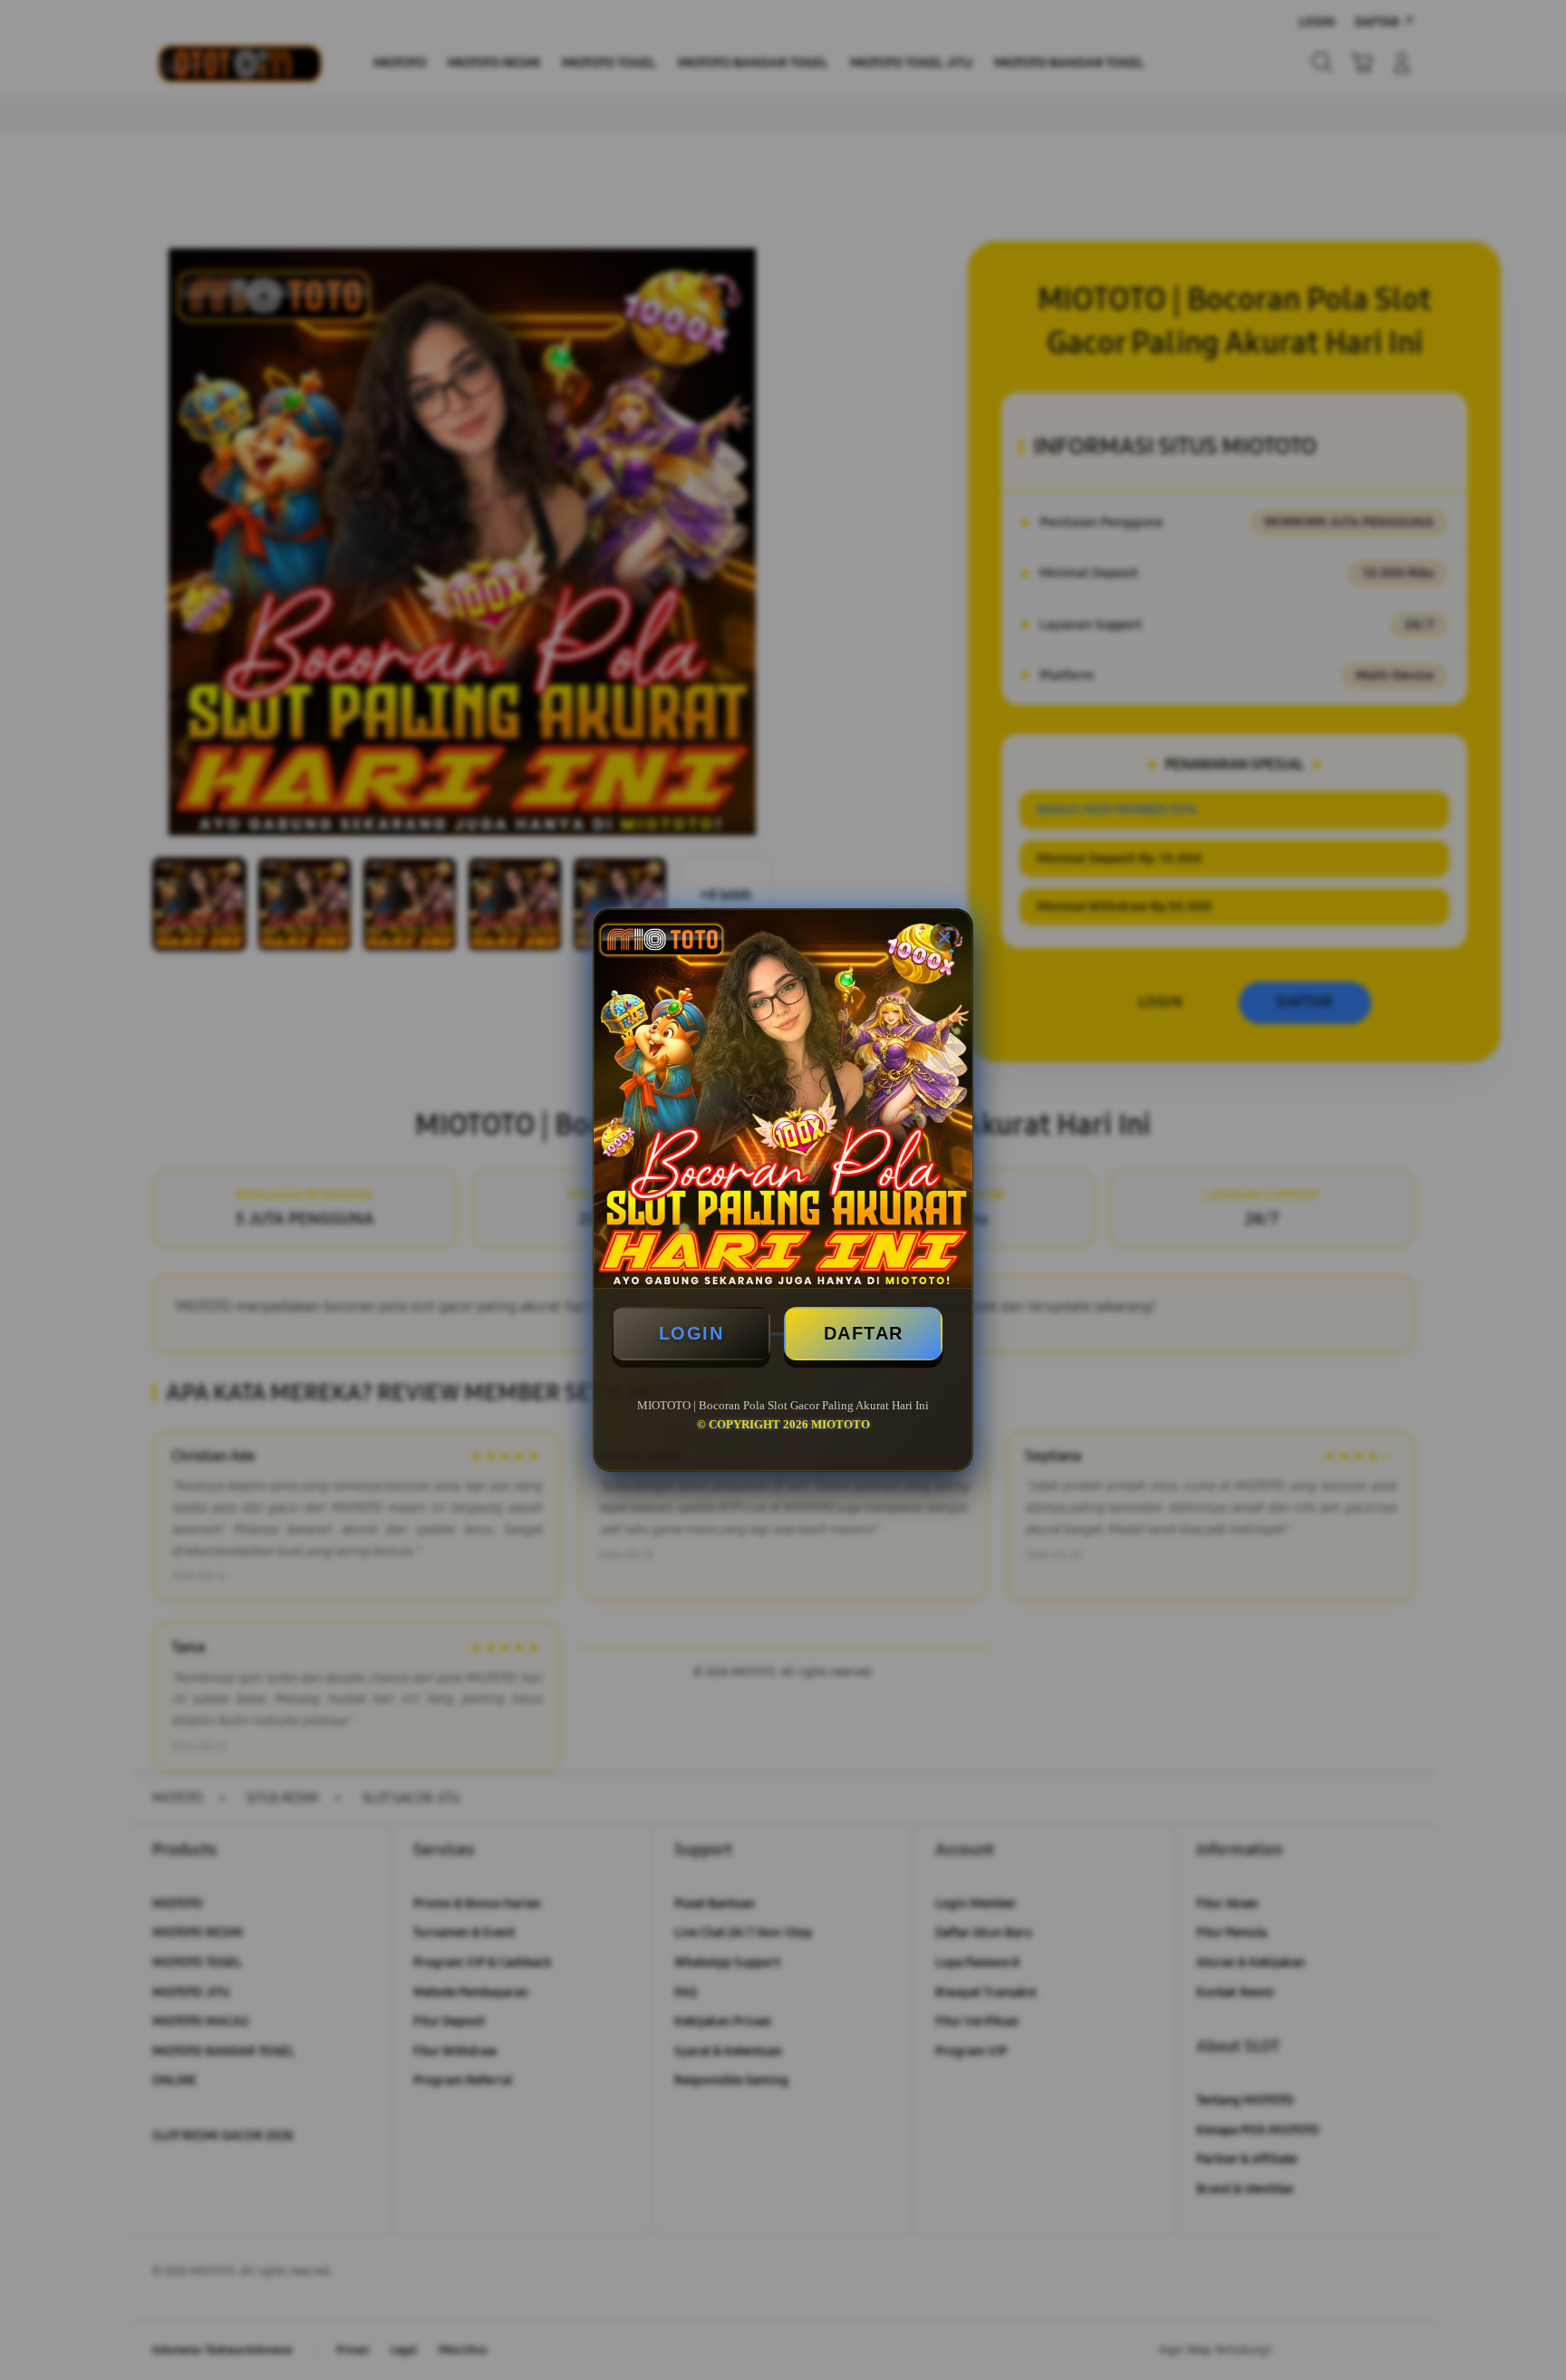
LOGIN (691, 1333)
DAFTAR (864, 1333)
